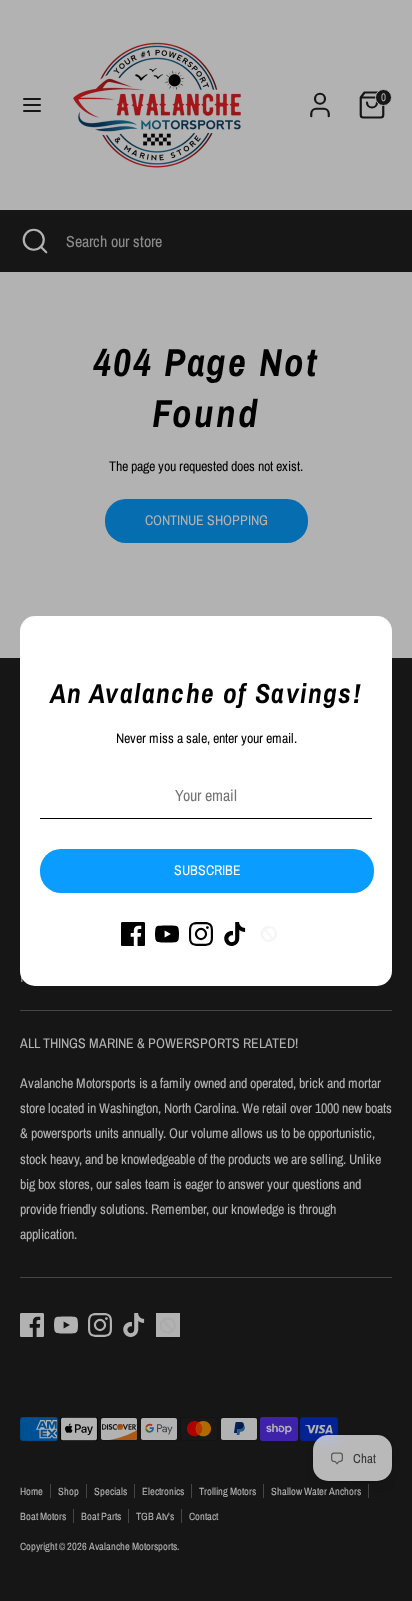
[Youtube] (167, 934)
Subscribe (207, 870)
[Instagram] (201, 934)
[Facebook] (133, 934)
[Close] (366, 642)
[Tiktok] (235, 934)
